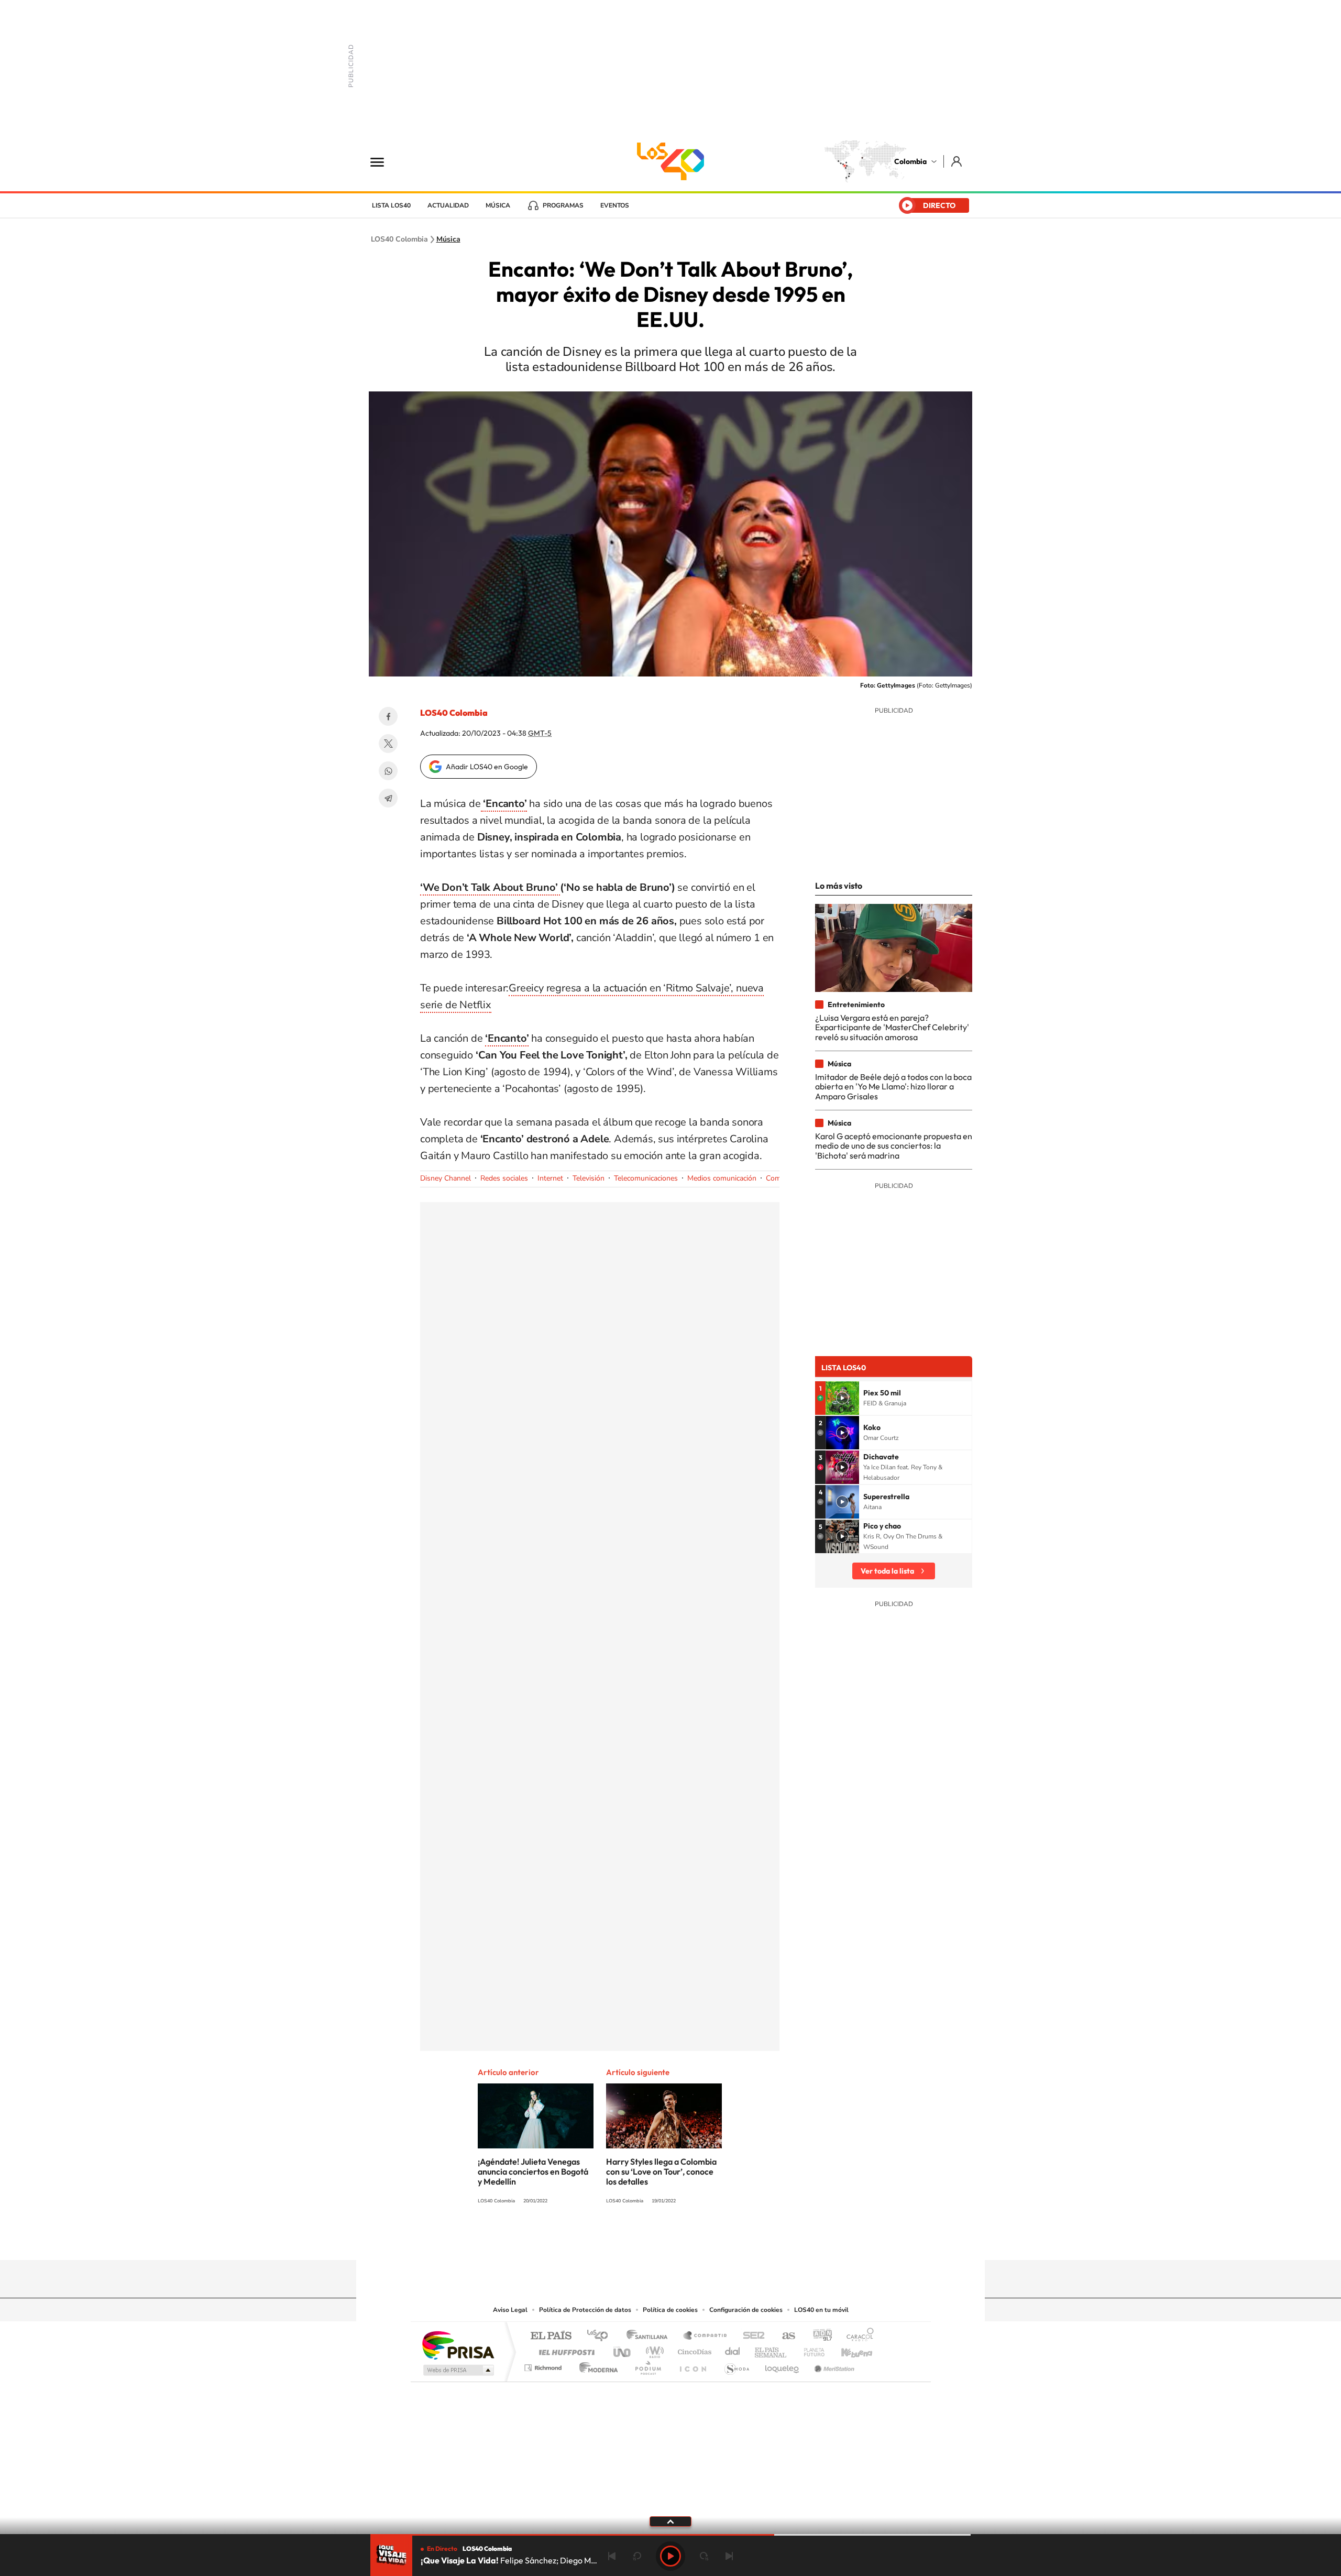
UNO (623, 2349)
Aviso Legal (510, 2310)
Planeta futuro (810, 2349)
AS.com (784, 2336)
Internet (550, 1178)
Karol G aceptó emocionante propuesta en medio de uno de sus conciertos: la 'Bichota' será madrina (894, 1146)
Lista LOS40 (391, 205)
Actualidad (448, 205)
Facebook (388, 716)
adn (818, 2336)
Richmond (544, 2365)
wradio (653, 2349)
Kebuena (848, 2349)
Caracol (857, 2336)
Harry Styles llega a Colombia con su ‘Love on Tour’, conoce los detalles (661, 2171)
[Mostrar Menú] (384, 161)
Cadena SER (751, 2336)
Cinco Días (693, 2349)
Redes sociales (504, 1178)
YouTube (670, 2240)
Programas (563, 205)
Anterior (612, 2556)
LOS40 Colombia (670, 161)
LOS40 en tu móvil (821, 2310)
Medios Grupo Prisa (458, 2370)
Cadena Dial (733, 2349)
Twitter (388, 744)
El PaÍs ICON (693, 2365)
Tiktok (629, 2240)
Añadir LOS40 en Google (487, 767)
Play (670, 2556)
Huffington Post (565, 2349)
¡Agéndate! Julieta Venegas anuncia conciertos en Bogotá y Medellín (533, 2171)
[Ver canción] (842, 1398)
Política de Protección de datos (585, 2310)
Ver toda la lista (887, 1571)
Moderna (596, 2365)
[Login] (957, 161)
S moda (736, 2365)
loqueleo (783, 2365)
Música (498, 205)
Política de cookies (670, 2310)
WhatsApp (388, 771)
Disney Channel (446, 1178)
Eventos (615, 205)
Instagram (650, 2240)
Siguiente (729, 2556)
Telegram (388, 798)
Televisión (589, 1178)
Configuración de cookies (746, 2310)
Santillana (650, 2336)
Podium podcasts (647, 2365)
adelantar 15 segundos (704, 2556)
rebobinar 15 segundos (637, 2556)
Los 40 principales (601, 2336)
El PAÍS (551, 2336)
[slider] (670, 2535)
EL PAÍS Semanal (771, 2349)
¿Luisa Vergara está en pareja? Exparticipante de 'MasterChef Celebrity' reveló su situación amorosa (892, 1027)
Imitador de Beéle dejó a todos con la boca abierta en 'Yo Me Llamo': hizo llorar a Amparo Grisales (893, 1087)
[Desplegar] (670, 2521)
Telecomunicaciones (646, 1178)
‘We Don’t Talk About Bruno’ (490, 887)
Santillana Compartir (706, 2336)
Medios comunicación (722, 1178)
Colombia (910, 161)
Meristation (833, 2365)
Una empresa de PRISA (458, 2345)
